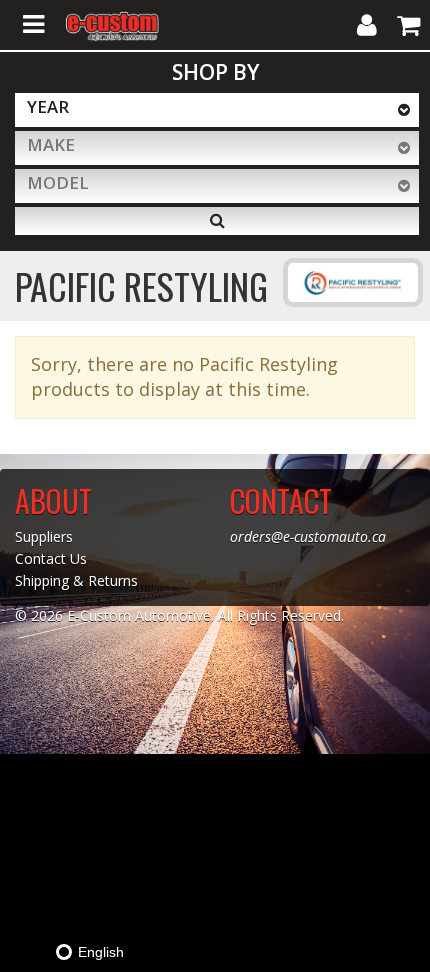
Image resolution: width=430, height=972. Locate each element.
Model (58, 182)
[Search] (217, 221)
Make (51, 144)
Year (48, 106)
